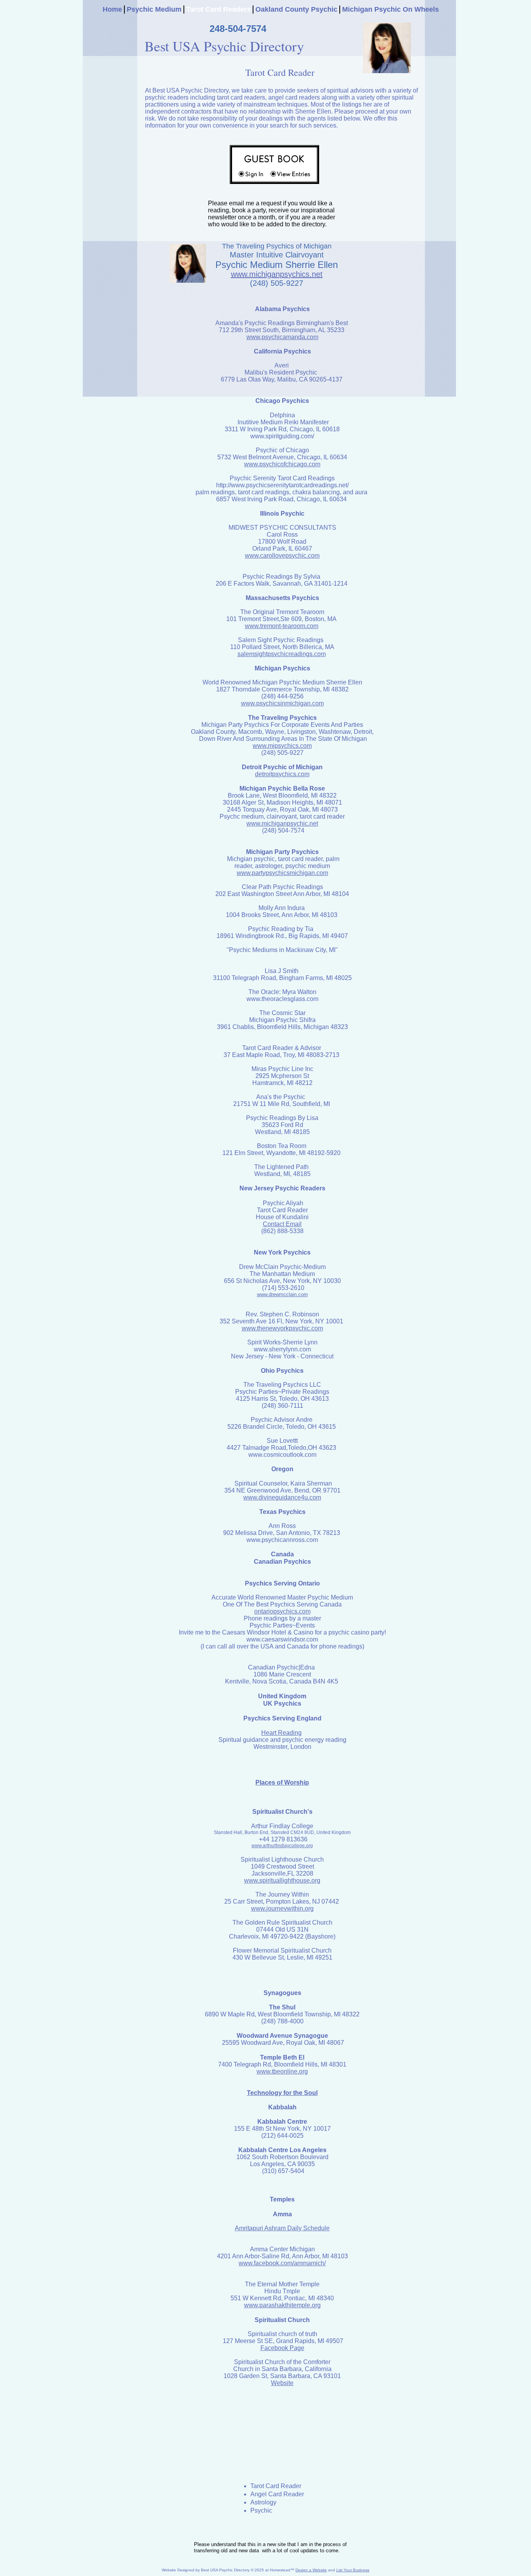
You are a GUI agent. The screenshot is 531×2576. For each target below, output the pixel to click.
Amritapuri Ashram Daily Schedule (282, 2228)
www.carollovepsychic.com (282, 556)
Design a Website (311, 2570)
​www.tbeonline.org (282, 2071)
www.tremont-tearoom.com (282, 626)
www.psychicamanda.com (282, 337)
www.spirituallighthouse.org (282, 1880)
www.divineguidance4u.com (282, 1497)
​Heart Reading (281, 1733)
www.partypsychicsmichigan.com (282, 873)
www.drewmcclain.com (282, 1294)
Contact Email (282, 1224)
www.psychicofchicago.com (282, 464)
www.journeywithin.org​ (282, 1908)
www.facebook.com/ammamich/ (282, 2263)
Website (282, 2383)
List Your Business (353, 2570)
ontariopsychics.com (282, 1611)
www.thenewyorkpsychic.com (282, 1328)
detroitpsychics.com (282, 774)
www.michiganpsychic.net (282, 823)
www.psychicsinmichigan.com (282, 703)
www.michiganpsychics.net (277, 274)
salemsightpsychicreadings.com (282, 654)
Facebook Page (282, 2348)
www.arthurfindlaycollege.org (282, 1846)
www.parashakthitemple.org (282, 2305)
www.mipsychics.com (282, 746)
